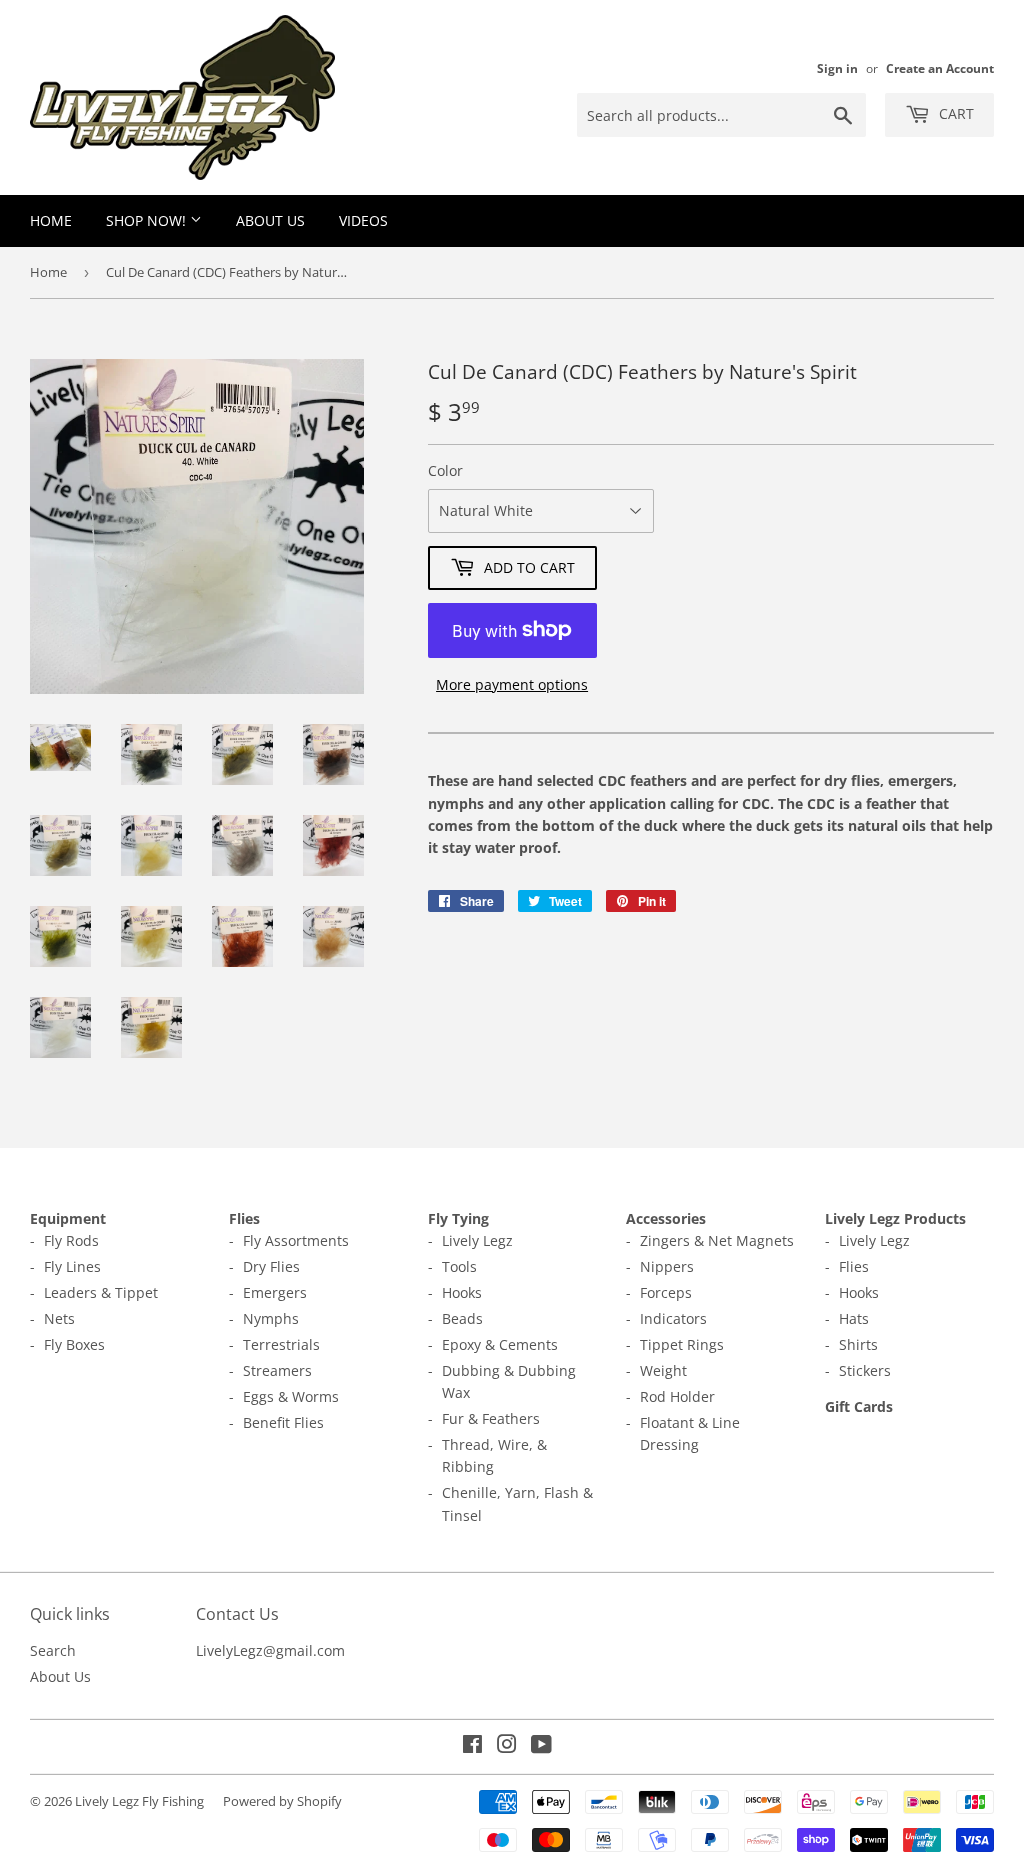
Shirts (858, 1344)
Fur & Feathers (491, 1418)
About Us (270, 220)
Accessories (666, 1218)
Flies (244, 1218)
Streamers (277, 1370)
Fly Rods (71, 1240)
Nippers (667, 1266)
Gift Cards (859, 1406)
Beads (462, 1318)
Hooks (462, 1292)
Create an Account (940, 68)
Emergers (275, 1292)
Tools (459, 1266)
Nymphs (271, 1318)
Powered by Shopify (282, 1801)
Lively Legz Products (895, 1218)
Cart (954, 113)
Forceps (666, 1292)
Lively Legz (477, 1240)
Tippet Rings (682, 1344)
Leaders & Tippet (101, 1292)
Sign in (837, 68)
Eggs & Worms (291, 1396)
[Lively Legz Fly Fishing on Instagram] (507, 1746)
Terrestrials (281, 1344)
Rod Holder (677, 1396)
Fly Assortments (296, 1240)
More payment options (512, 684)
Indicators (673, 1318)
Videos (363, 220)
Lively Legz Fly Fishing (139, 1801)
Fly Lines (72, 1266)
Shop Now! (148, 220)
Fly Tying (458, 1218)
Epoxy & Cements (500, 1344)
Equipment (68, 1218)
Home (51, 220)
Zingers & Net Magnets (717, 1240)
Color (445, 470)
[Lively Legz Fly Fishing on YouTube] (541, 1746)
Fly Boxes (74, 1344)
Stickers (865, 1370)
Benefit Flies (283, 1422)
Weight (663, 1370)
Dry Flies (271, 1266)
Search (53, 1650)
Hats (854, 1318)
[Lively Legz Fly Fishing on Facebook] (472, 1746)
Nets (59, 1318)
